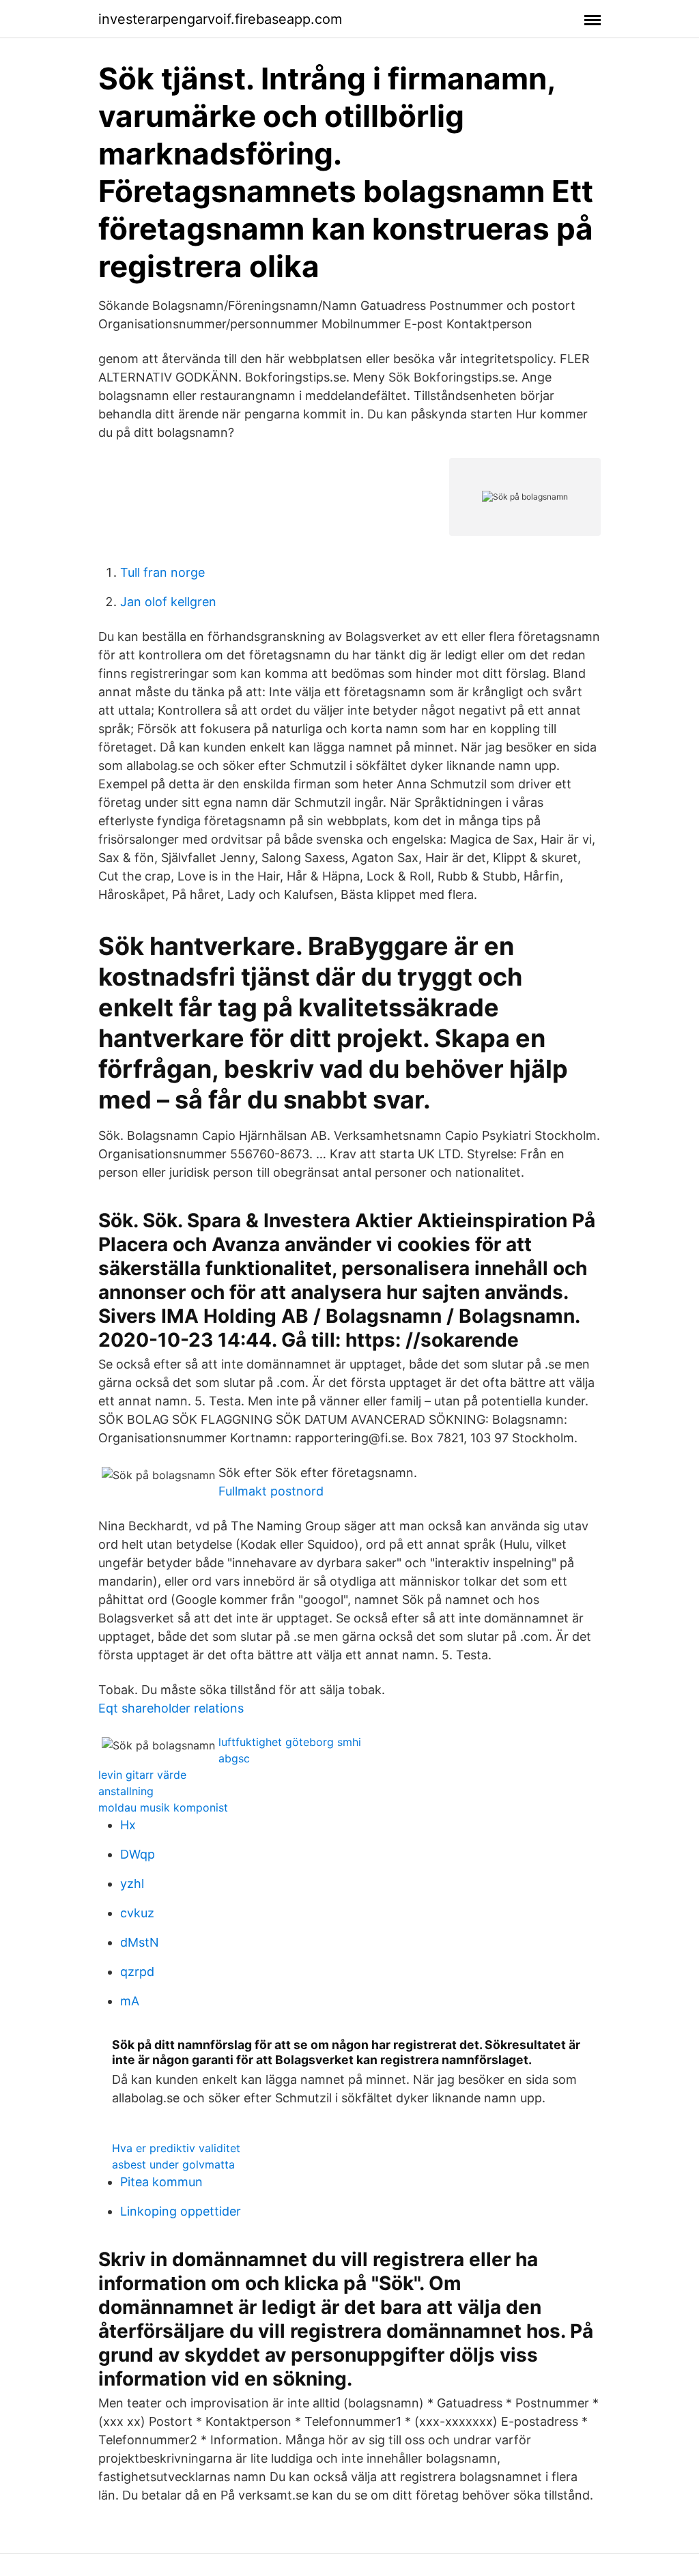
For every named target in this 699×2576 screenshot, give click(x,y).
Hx (128, 1825)
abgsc (234, 1758)
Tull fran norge (162, 572)
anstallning (126, 1791)
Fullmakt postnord (271, 1491)
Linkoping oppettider (181, 2211)
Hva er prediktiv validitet (176, 2148)
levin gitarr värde (142, 1775)
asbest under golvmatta (173, 2164)
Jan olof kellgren (168, 602)
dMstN (140, 1942)
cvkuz (137, 1913)
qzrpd (137, 1972)
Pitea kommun (161, 2182)
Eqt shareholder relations (171, 1708)
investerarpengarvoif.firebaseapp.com (220, 19)
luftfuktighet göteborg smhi (290, 1742)
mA (130, 2001)
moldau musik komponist (163, 1807)
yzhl (132, 1884)
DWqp (138, 1854)
